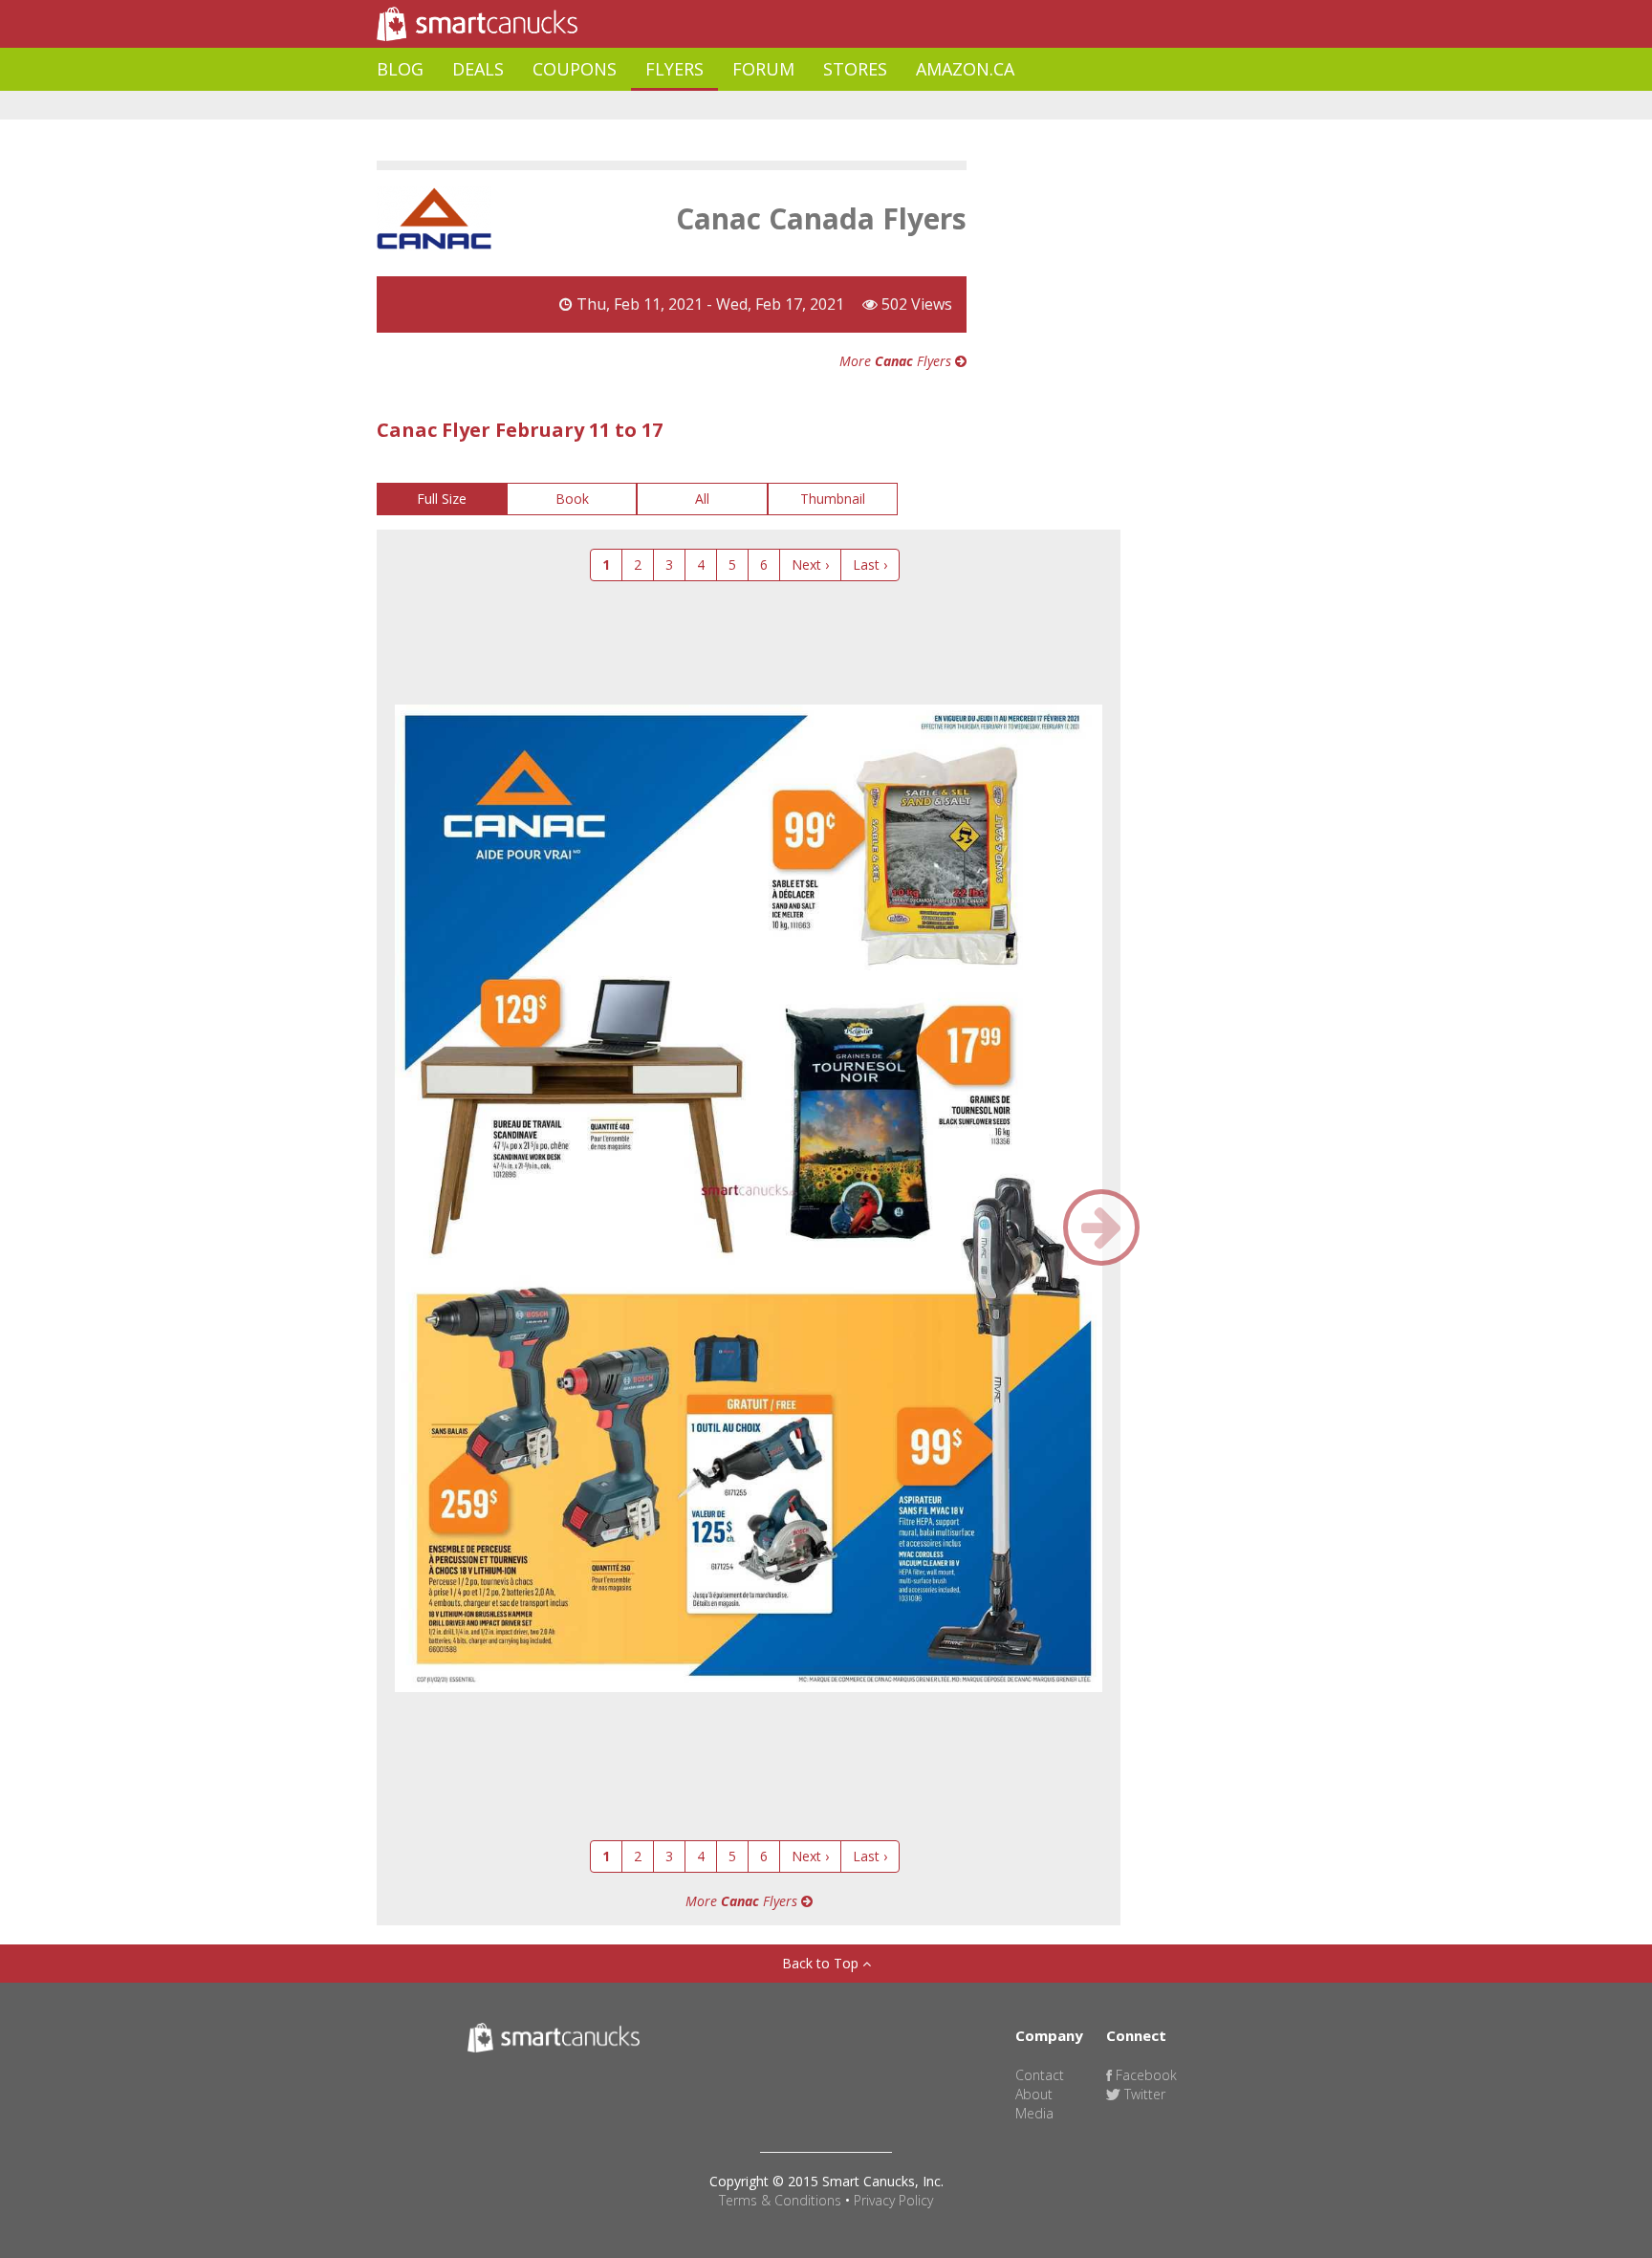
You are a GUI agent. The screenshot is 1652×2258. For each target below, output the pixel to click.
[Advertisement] (725, 106)
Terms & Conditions (780, 2200)
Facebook (1144, 2075)
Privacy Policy (893, 2200)
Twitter (1143, 2094)
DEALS (478, 69)
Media (1034, 2113)
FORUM (763, 69)
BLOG (400, 69)
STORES (855, 69)
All (702, 499)
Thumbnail (833, 499)
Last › (870, 564)
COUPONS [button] (575, 69)
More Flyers (897, 361)
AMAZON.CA (965, 69)
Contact (1040, 2075)
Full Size (442, 499)
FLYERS (674, 69)
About (1034, 2094)
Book (572, 499)
